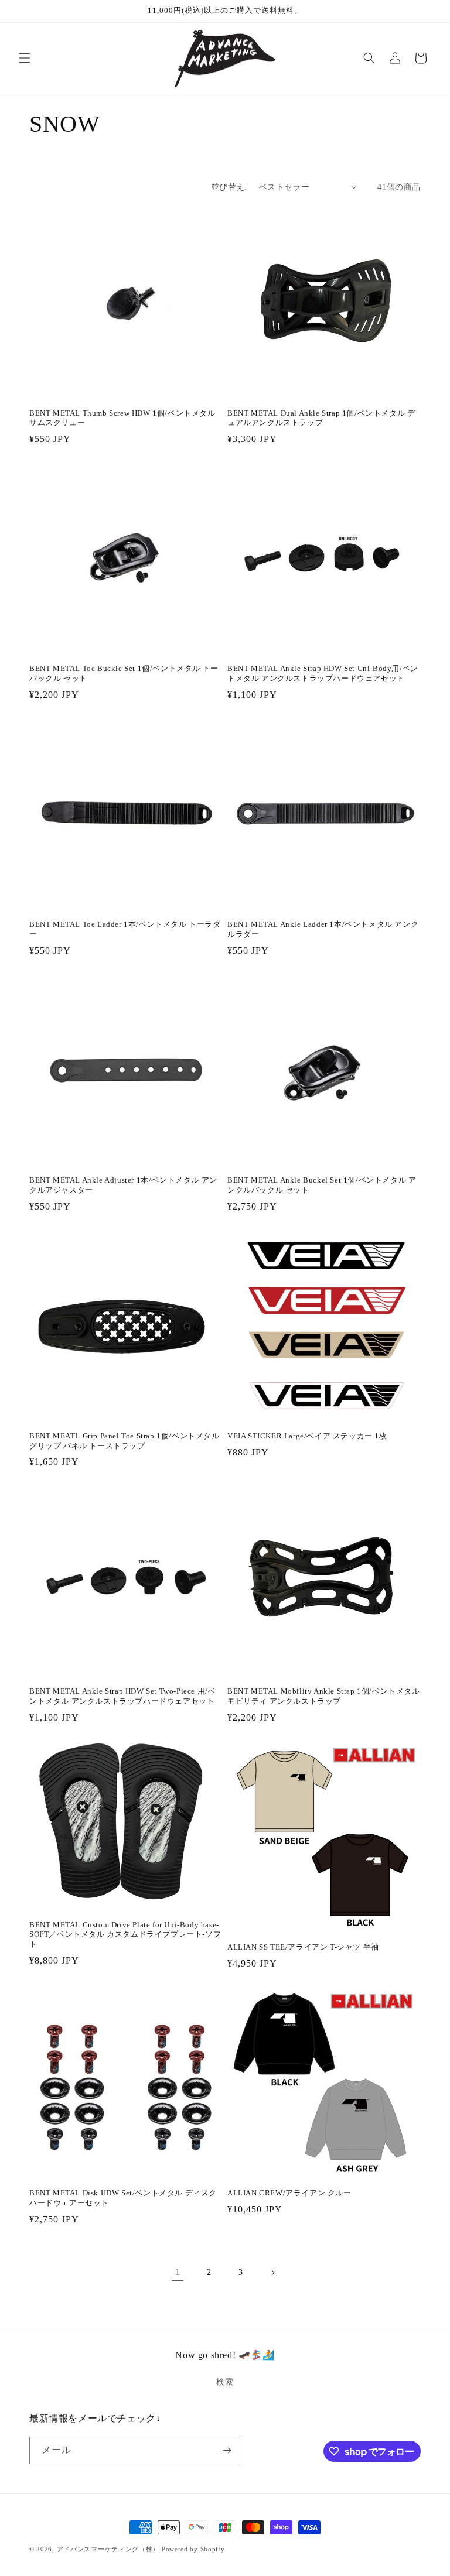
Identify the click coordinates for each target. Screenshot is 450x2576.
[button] (25, 58)
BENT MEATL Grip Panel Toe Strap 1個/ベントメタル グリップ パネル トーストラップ (125, 1441)
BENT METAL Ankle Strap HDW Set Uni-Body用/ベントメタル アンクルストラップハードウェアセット (323, 673)
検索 (225, 2382)
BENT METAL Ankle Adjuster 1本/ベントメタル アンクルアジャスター (123, 1185)
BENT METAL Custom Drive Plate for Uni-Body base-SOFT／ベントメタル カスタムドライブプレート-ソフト (125, 1935)
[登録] (227, 2450)
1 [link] (178, 2272)
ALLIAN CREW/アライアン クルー (289, 2193)
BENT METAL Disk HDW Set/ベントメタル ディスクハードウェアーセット (123, 2198)
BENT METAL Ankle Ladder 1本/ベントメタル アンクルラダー (323, 929)
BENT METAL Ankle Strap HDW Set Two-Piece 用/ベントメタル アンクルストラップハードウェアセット (122, 1696)
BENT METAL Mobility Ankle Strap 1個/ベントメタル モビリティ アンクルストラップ (324, 1696)
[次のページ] (272, 2273)
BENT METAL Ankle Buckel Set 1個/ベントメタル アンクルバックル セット (322, 1185)
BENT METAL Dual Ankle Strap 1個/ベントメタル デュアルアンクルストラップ (321, 418)
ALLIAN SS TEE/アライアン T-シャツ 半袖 (303, 1947)
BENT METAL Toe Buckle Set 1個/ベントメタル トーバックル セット (124, 673)
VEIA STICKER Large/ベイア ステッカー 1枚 (307, 1436)
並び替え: (229, 187)
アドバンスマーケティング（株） (108, 2549)
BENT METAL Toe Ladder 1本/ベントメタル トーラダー (125, 929)
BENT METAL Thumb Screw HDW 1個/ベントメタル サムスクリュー (122, 418)
